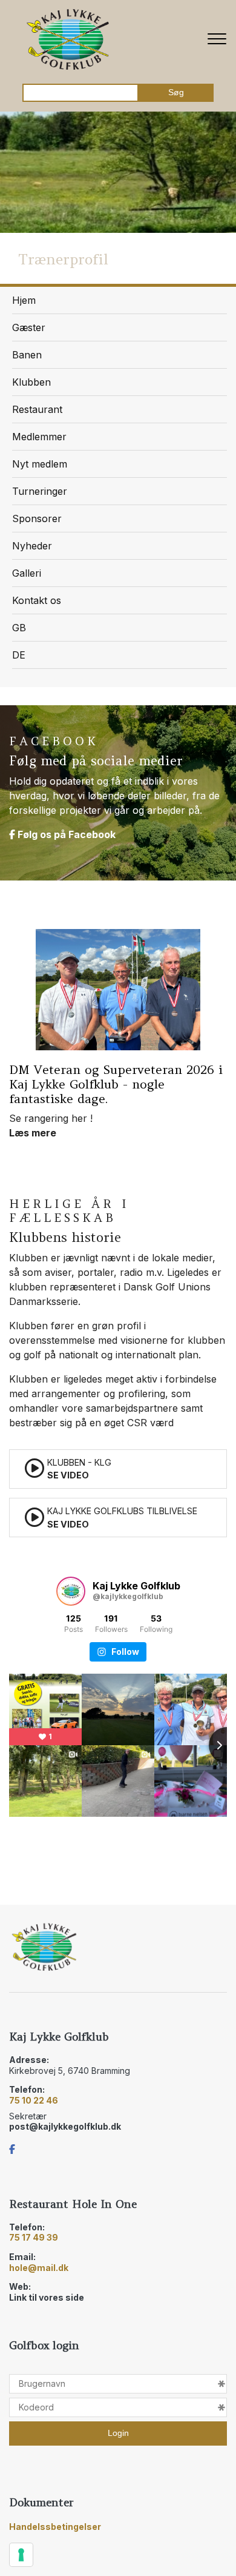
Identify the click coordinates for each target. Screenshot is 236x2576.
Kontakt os (37, 600)
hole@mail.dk (39, 2268)
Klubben (31, 382)
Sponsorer (37, 518)
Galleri (27, 573)
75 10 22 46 (34, 2100)
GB (19, 628)
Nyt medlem (40, 464)
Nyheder (32, 546)
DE (19, 655)
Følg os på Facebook (65, 834)
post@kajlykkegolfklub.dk (65, 2126)
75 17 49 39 (34, 2237)
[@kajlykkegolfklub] (71, 1591)
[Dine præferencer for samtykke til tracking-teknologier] (21, 2555)
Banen (27, 355)
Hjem (24, 300)
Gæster (29, 327)
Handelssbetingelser (55, 2527)
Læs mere (54, 982)
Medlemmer (39, 437)
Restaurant (37, 409)
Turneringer (40, 491)
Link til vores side (47, 2297)
